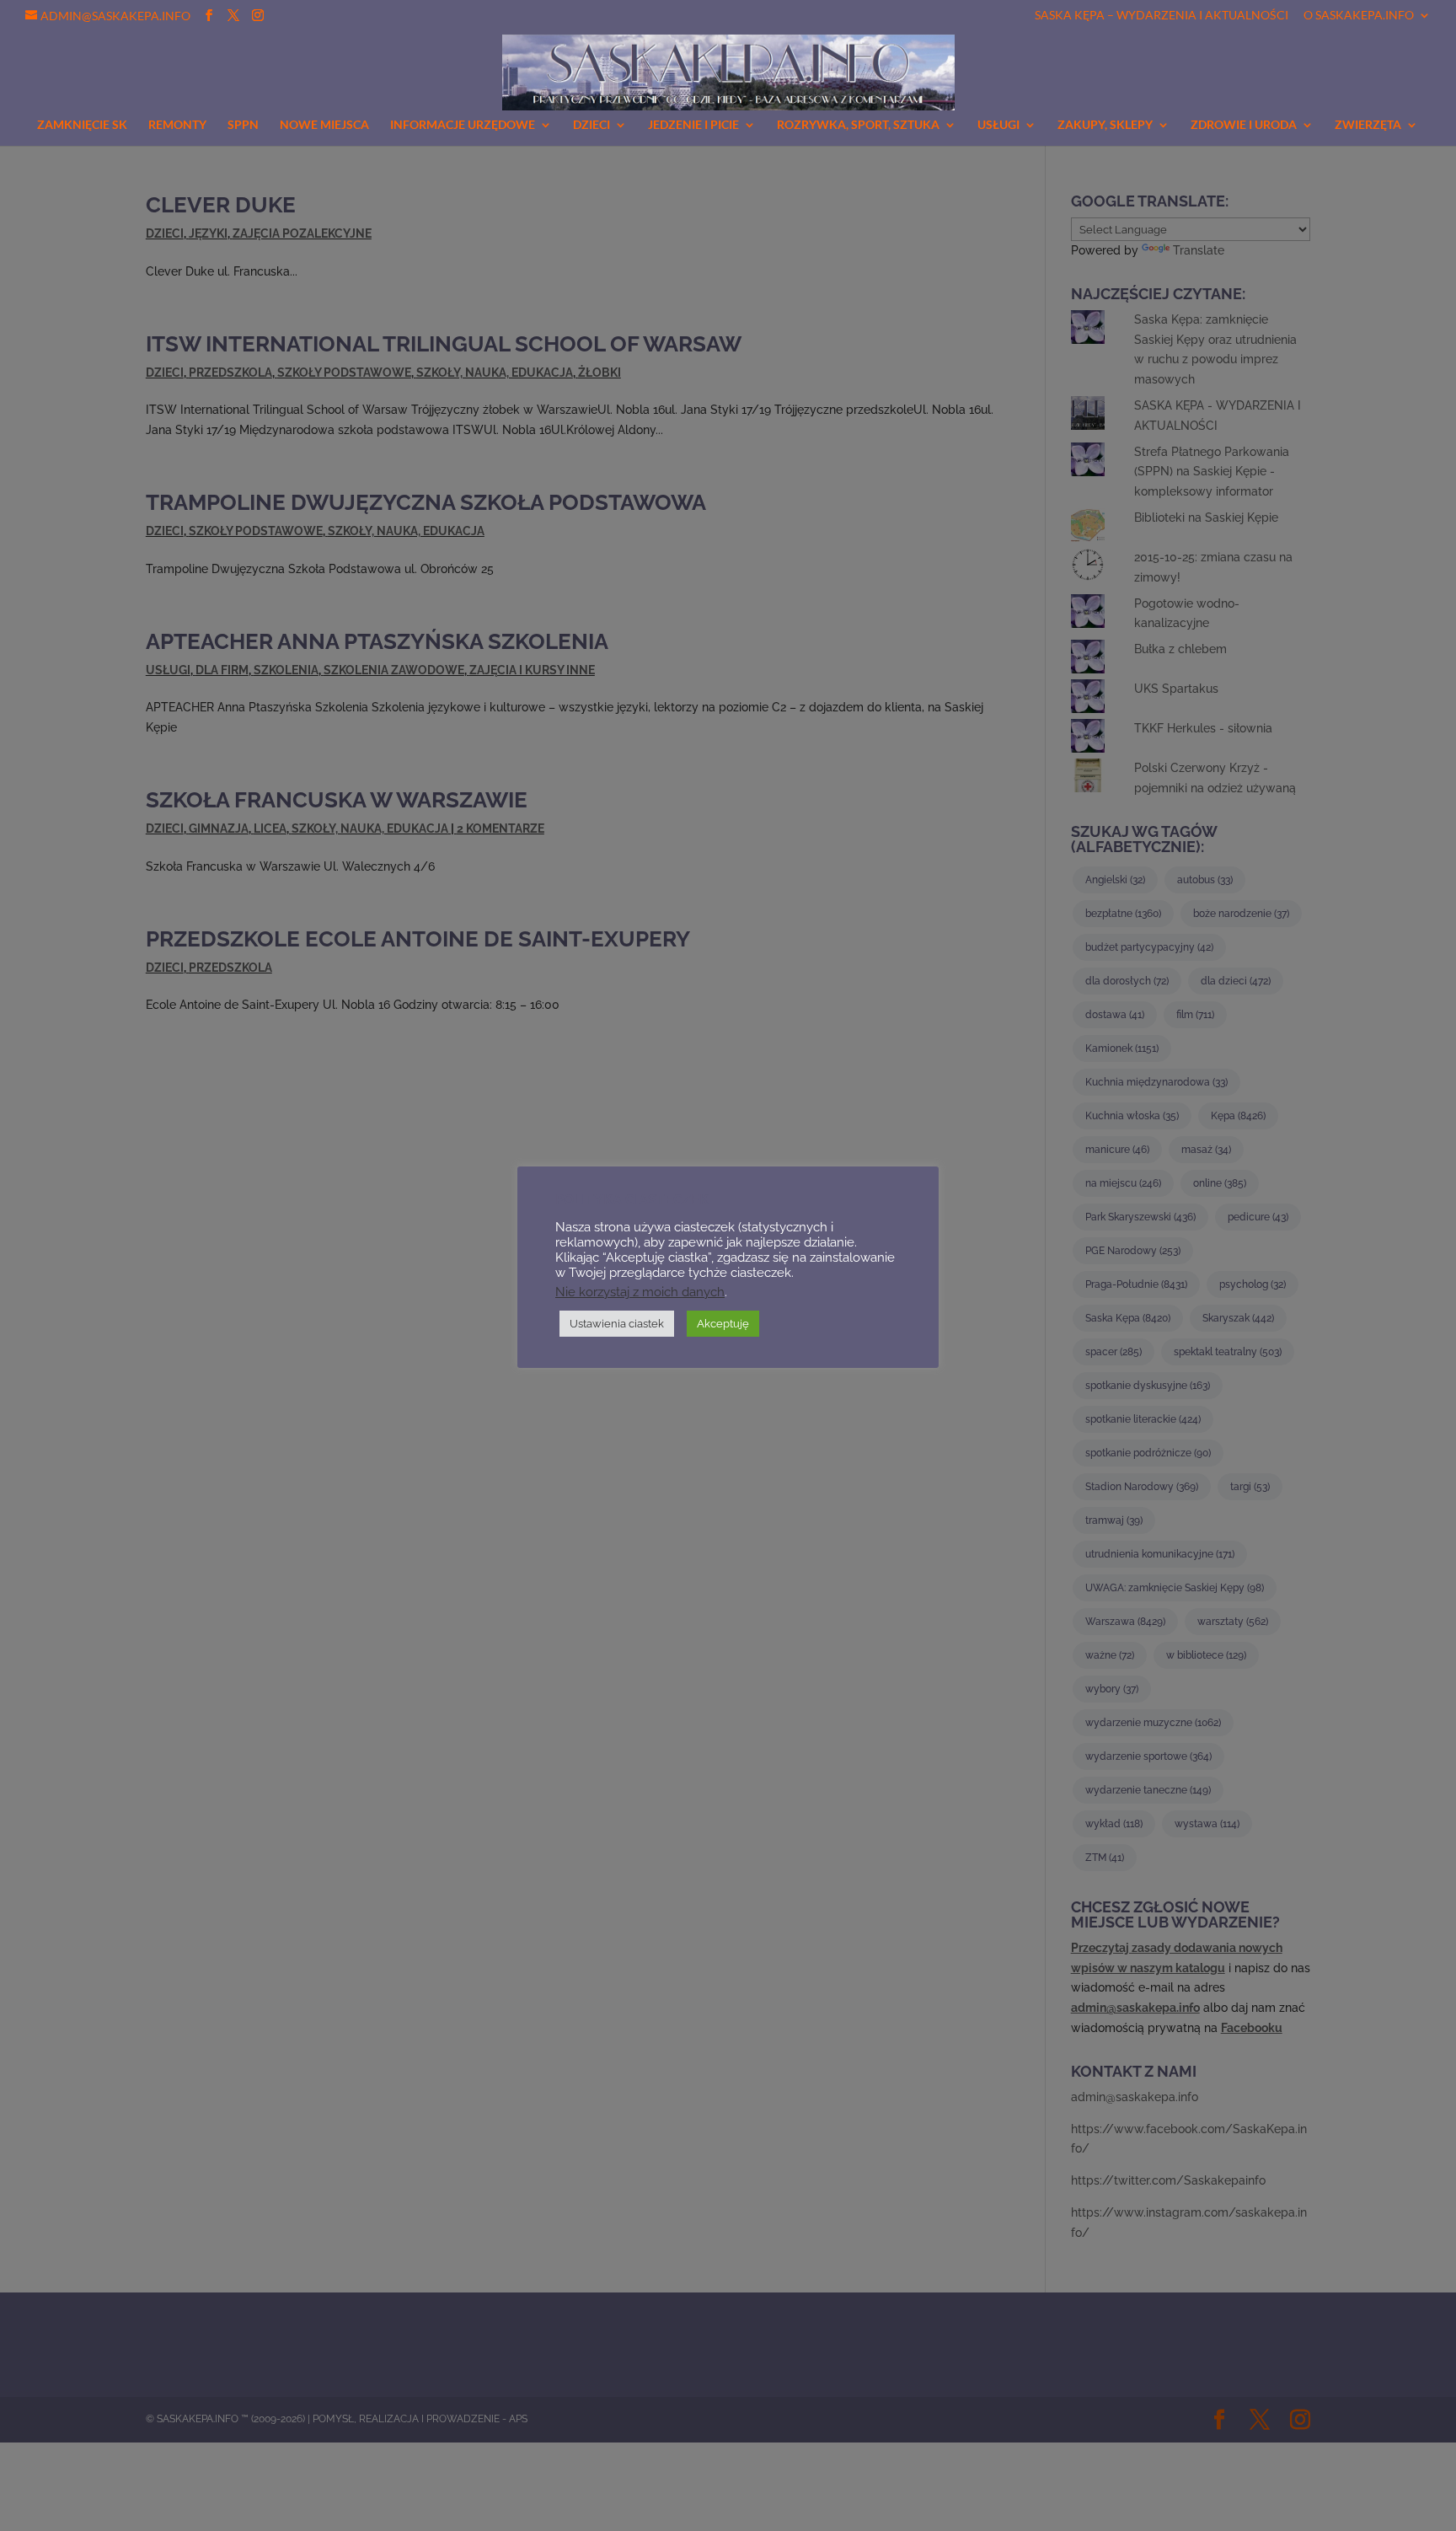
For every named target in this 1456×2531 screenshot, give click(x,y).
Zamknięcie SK (82, 125)
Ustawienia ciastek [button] (617, 1324)
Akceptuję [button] (723, 1324)
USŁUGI (998, 125)
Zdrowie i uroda (1244, 125)
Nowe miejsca (324, 125)
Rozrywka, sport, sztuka (858, 125)
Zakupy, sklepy (1105, 125)
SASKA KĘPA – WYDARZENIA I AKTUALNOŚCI (1162, 16)
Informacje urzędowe (463, 125)
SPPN (243, 125)
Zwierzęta (1368, 125)
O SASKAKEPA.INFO (1359, 16)
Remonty (177, 125)
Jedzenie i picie (693, 125)
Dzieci (591, 125)
